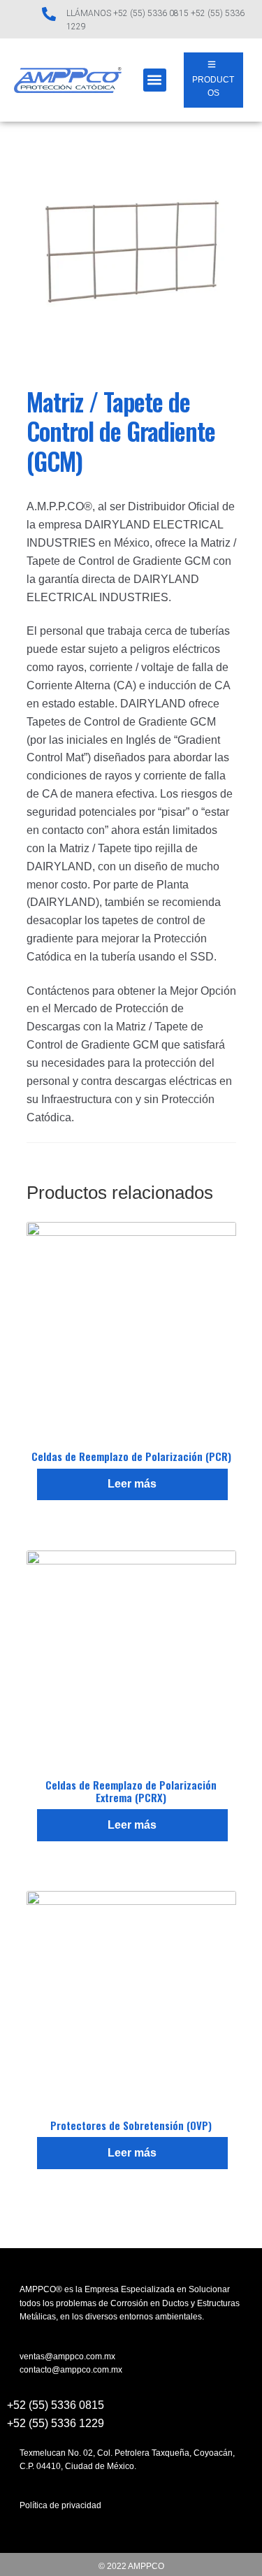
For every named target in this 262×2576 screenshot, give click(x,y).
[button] (155, 80)
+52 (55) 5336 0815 (56, 2405)
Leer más (132, 1484)
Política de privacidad (60, 2505)
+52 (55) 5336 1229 (56, 2423)
